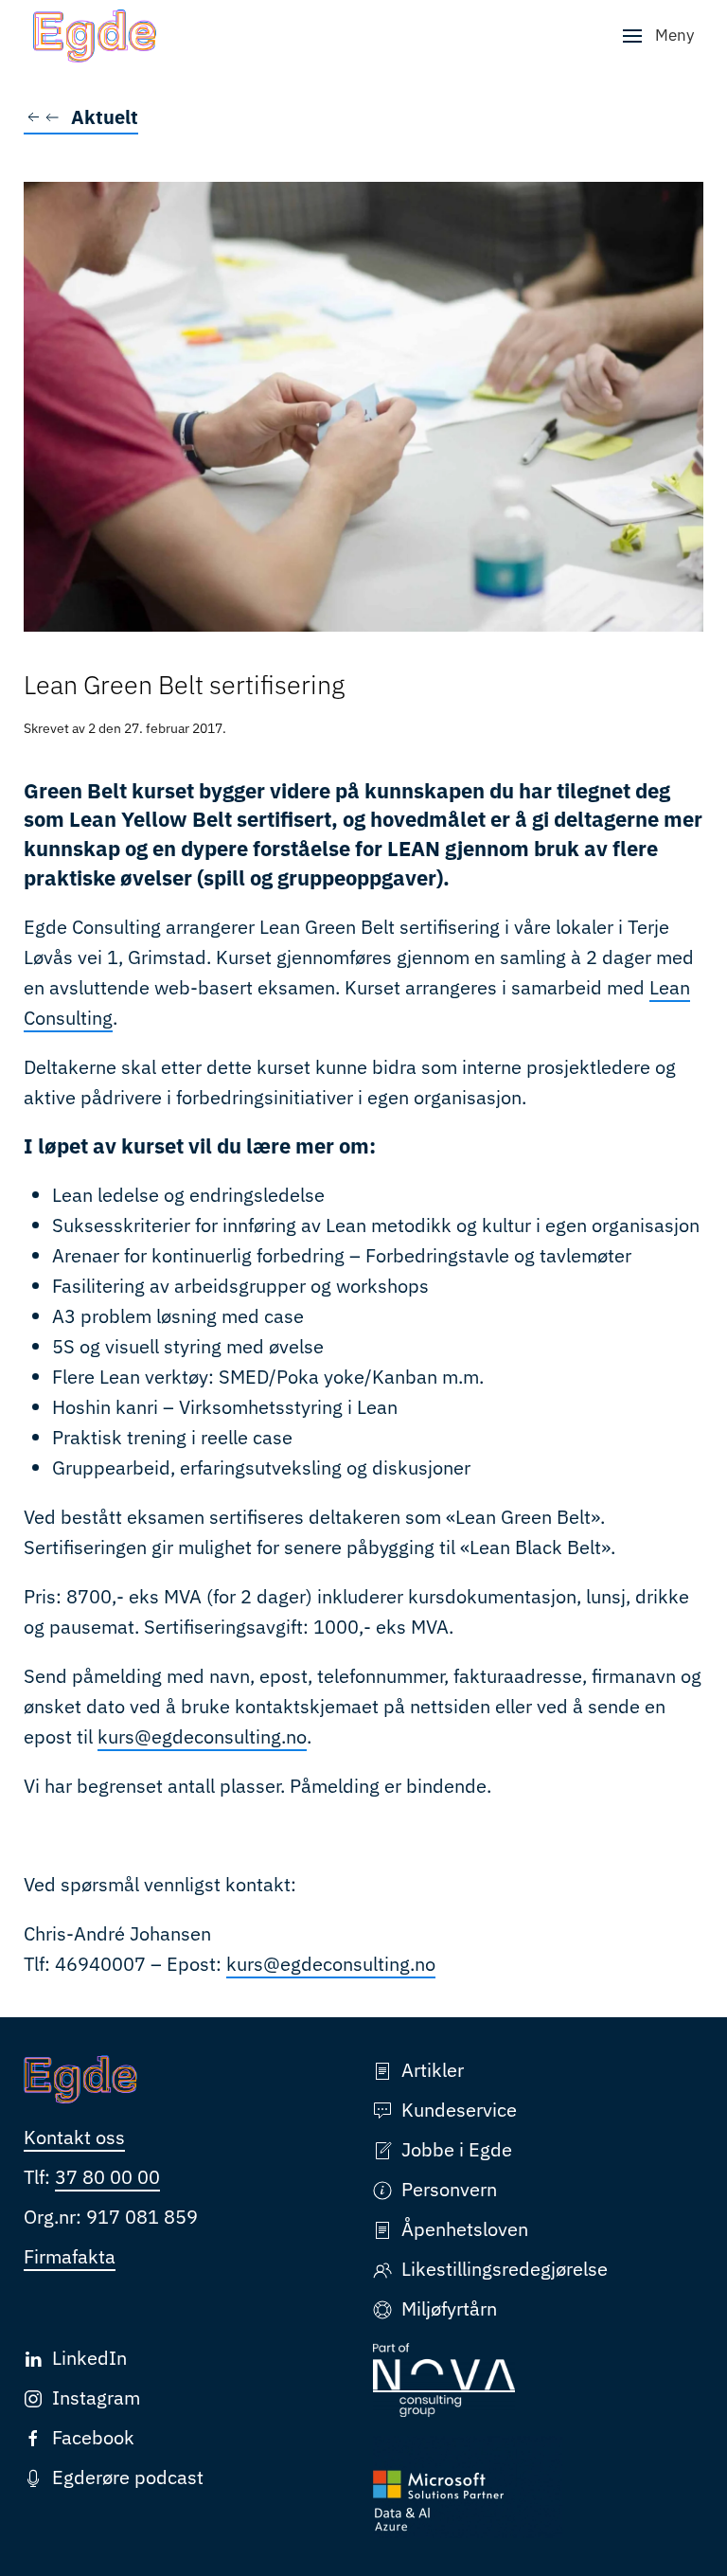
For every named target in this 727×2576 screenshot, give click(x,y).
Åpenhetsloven (465, 2229)
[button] (658, 36)
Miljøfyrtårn (449, 2308)
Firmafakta (70, 2256)
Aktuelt (105, 117)
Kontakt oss (74, 2137)
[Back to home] (95, 36)
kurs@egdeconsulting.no (202, 1736)
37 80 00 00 (107, 2177)
